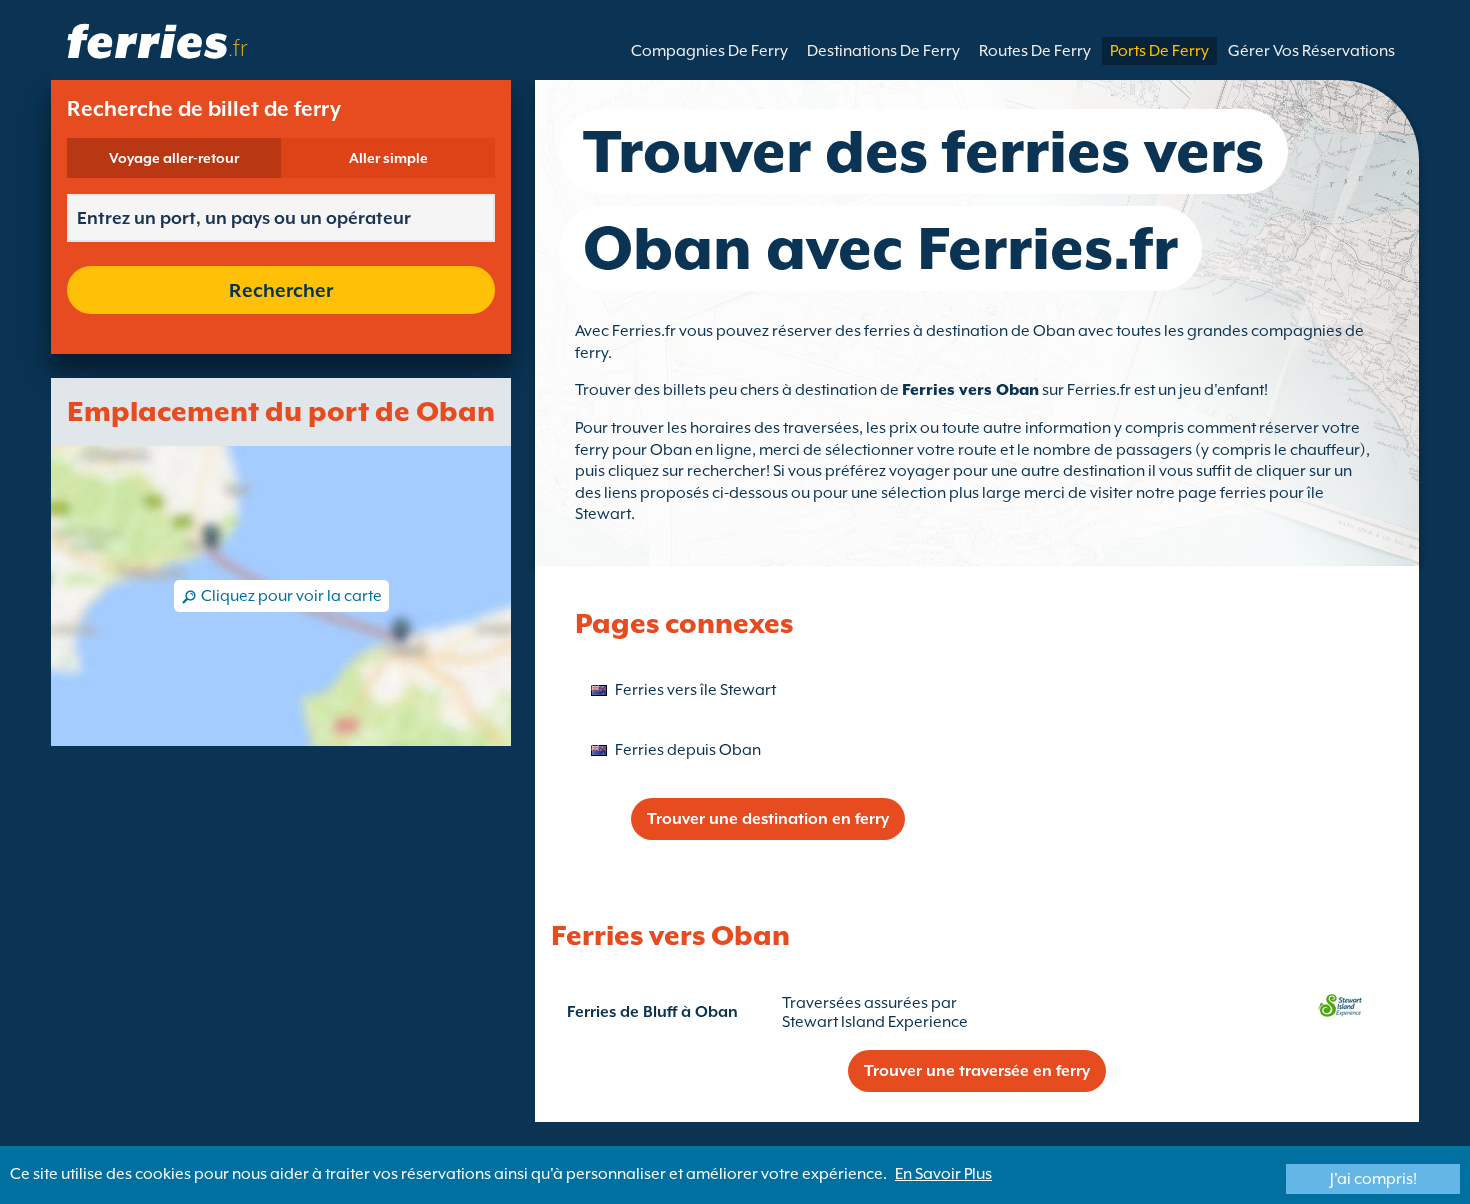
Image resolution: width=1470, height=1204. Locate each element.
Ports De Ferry (1159, 51)
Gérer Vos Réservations (1311, 51)
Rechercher (281, 290)
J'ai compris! (1373, 1179)
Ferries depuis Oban (688, 750)
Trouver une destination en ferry (768, 819)
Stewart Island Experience (875, 1022)
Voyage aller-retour (174, 158)
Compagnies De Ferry (709, 51)
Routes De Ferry (1035, 51)
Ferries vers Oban (970, 390)
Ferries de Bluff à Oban (652, 1012)
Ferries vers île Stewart (695, 690)
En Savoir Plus (943, 1174)
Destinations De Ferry (883, 51)
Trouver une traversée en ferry (977, 1071)
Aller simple (388, 158)
